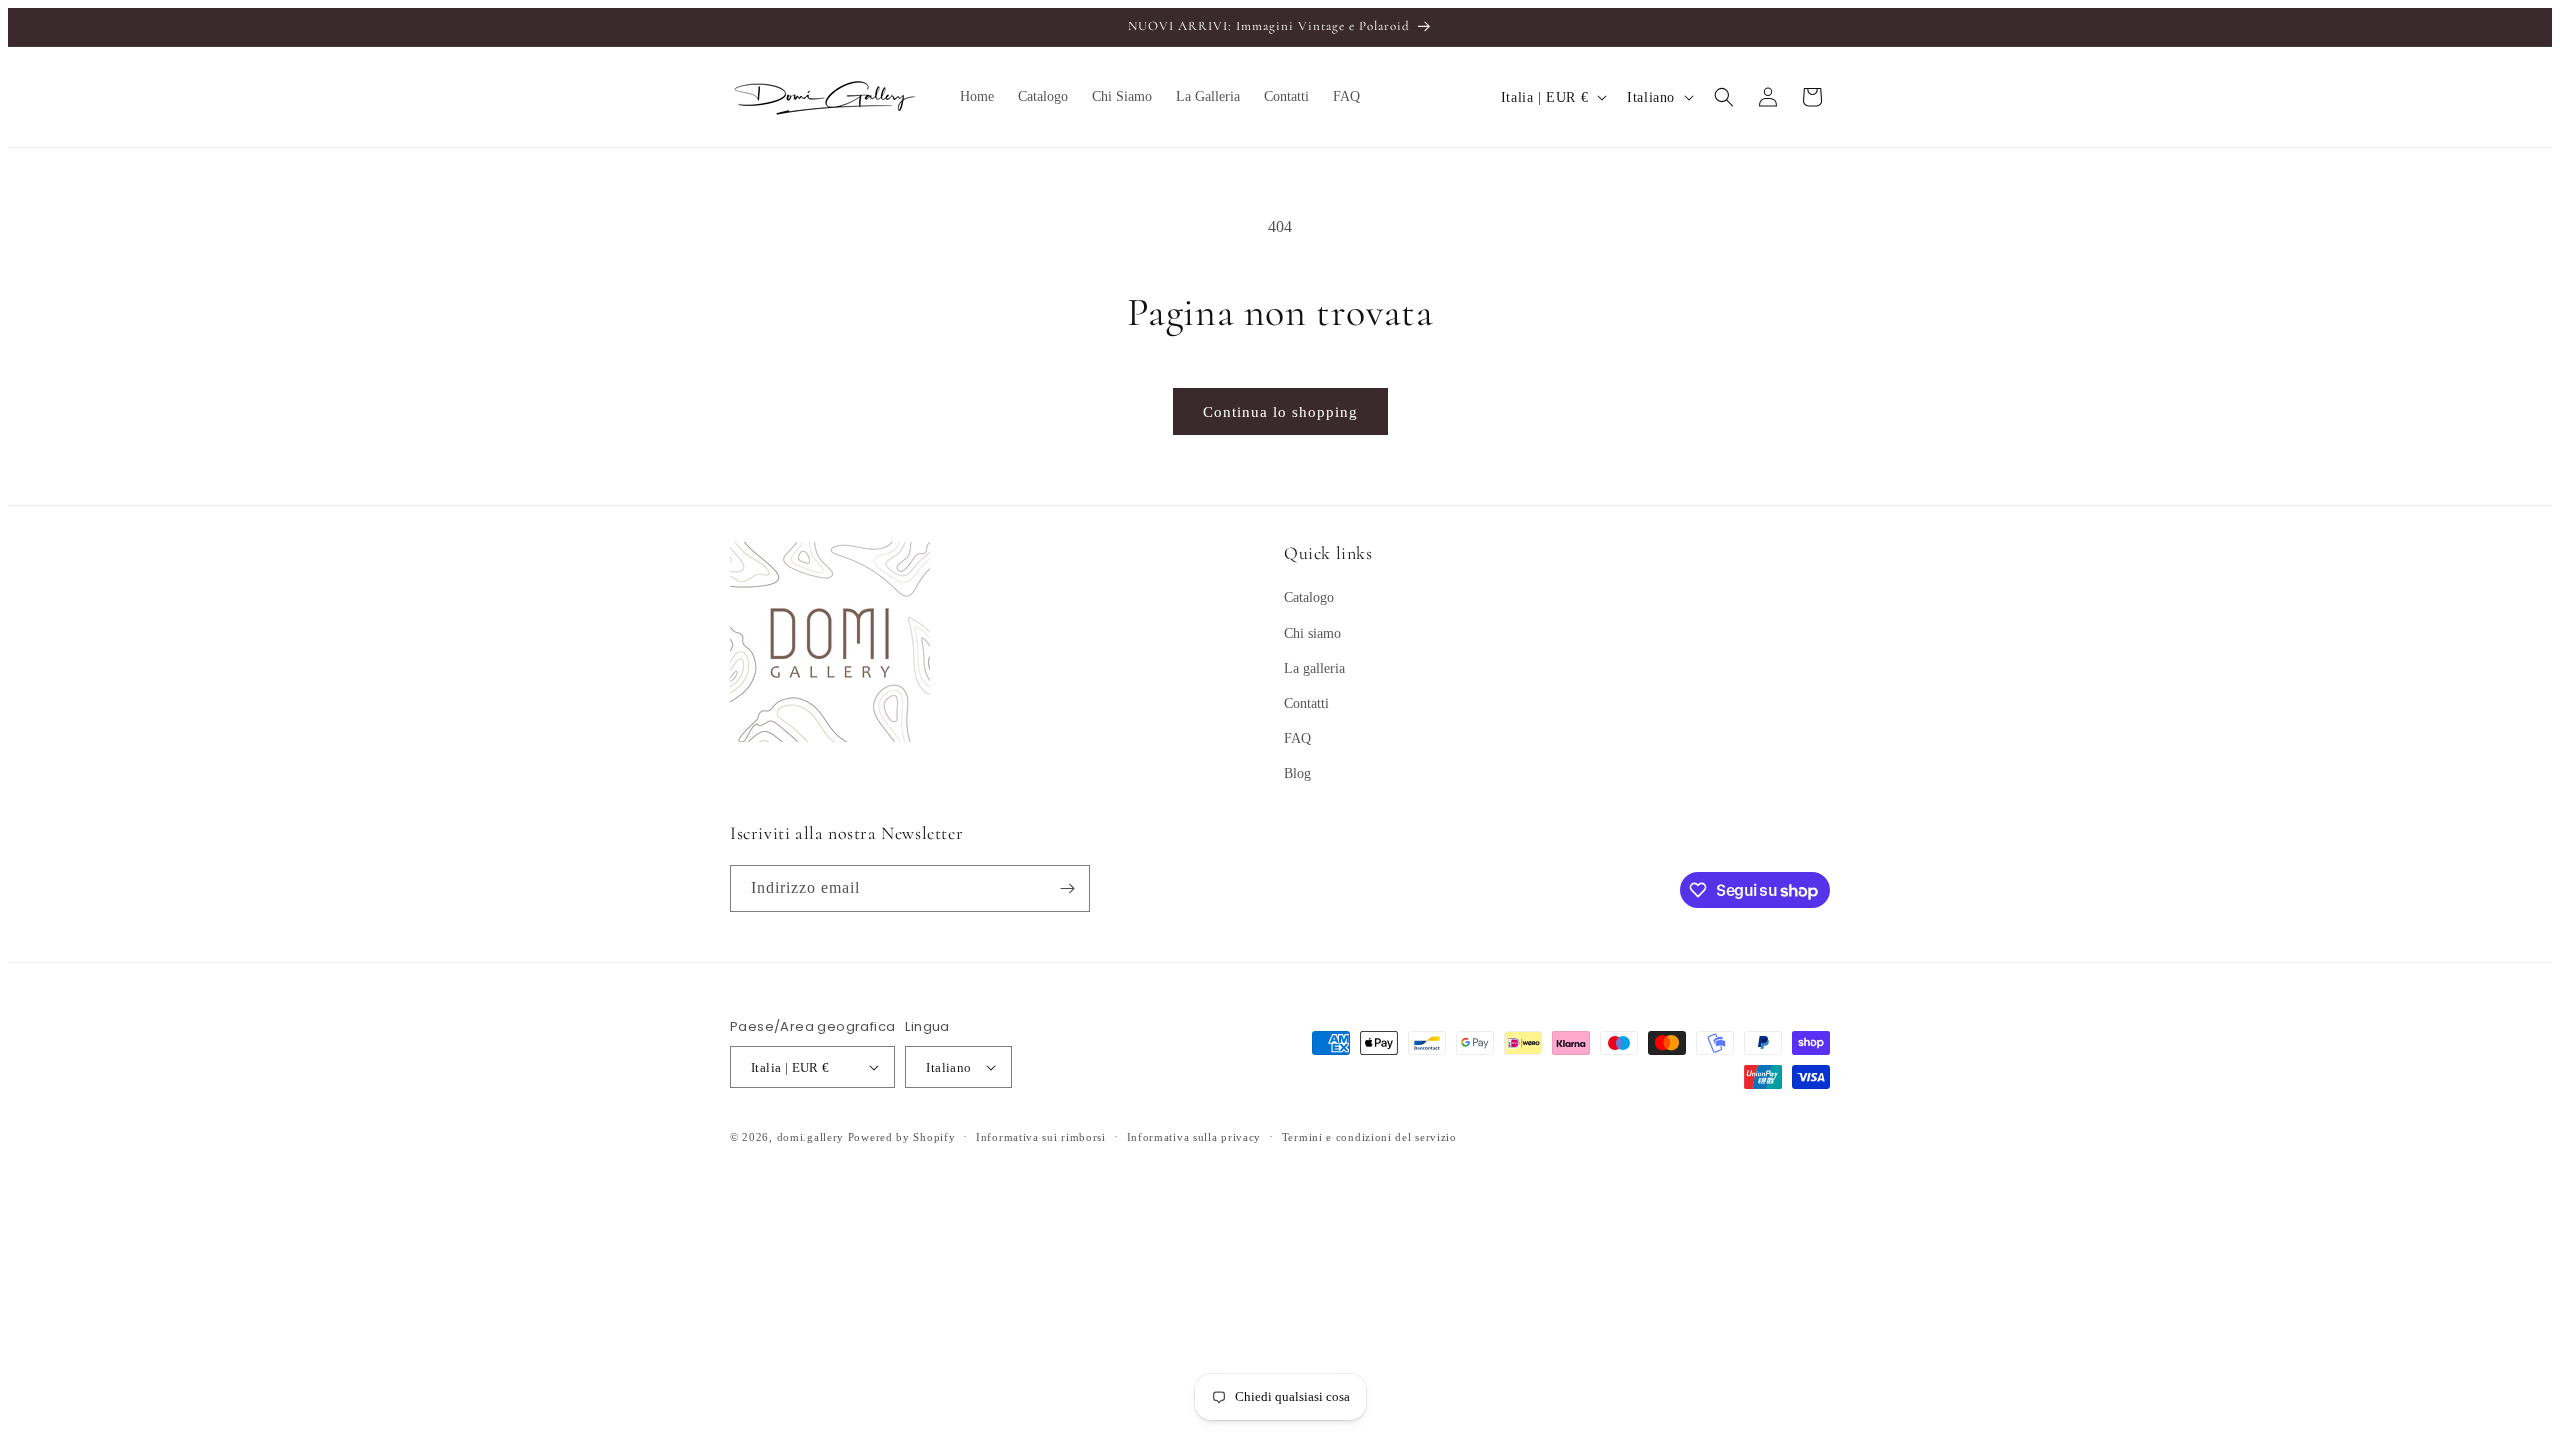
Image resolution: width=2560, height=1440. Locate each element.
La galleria (1314, 668)
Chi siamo (1312, 633)
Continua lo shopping (1280, 412)
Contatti (1306, 703)
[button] (1724, 97)
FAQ (1297, 738)
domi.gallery (810, 1137)
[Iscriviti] (1067, 888)
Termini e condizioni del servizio (1369, 1137)
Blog (1297, 773)
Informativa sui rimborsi (1041, 1137)
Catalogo (1309, 597)
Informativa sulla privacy (1194, 1137)
